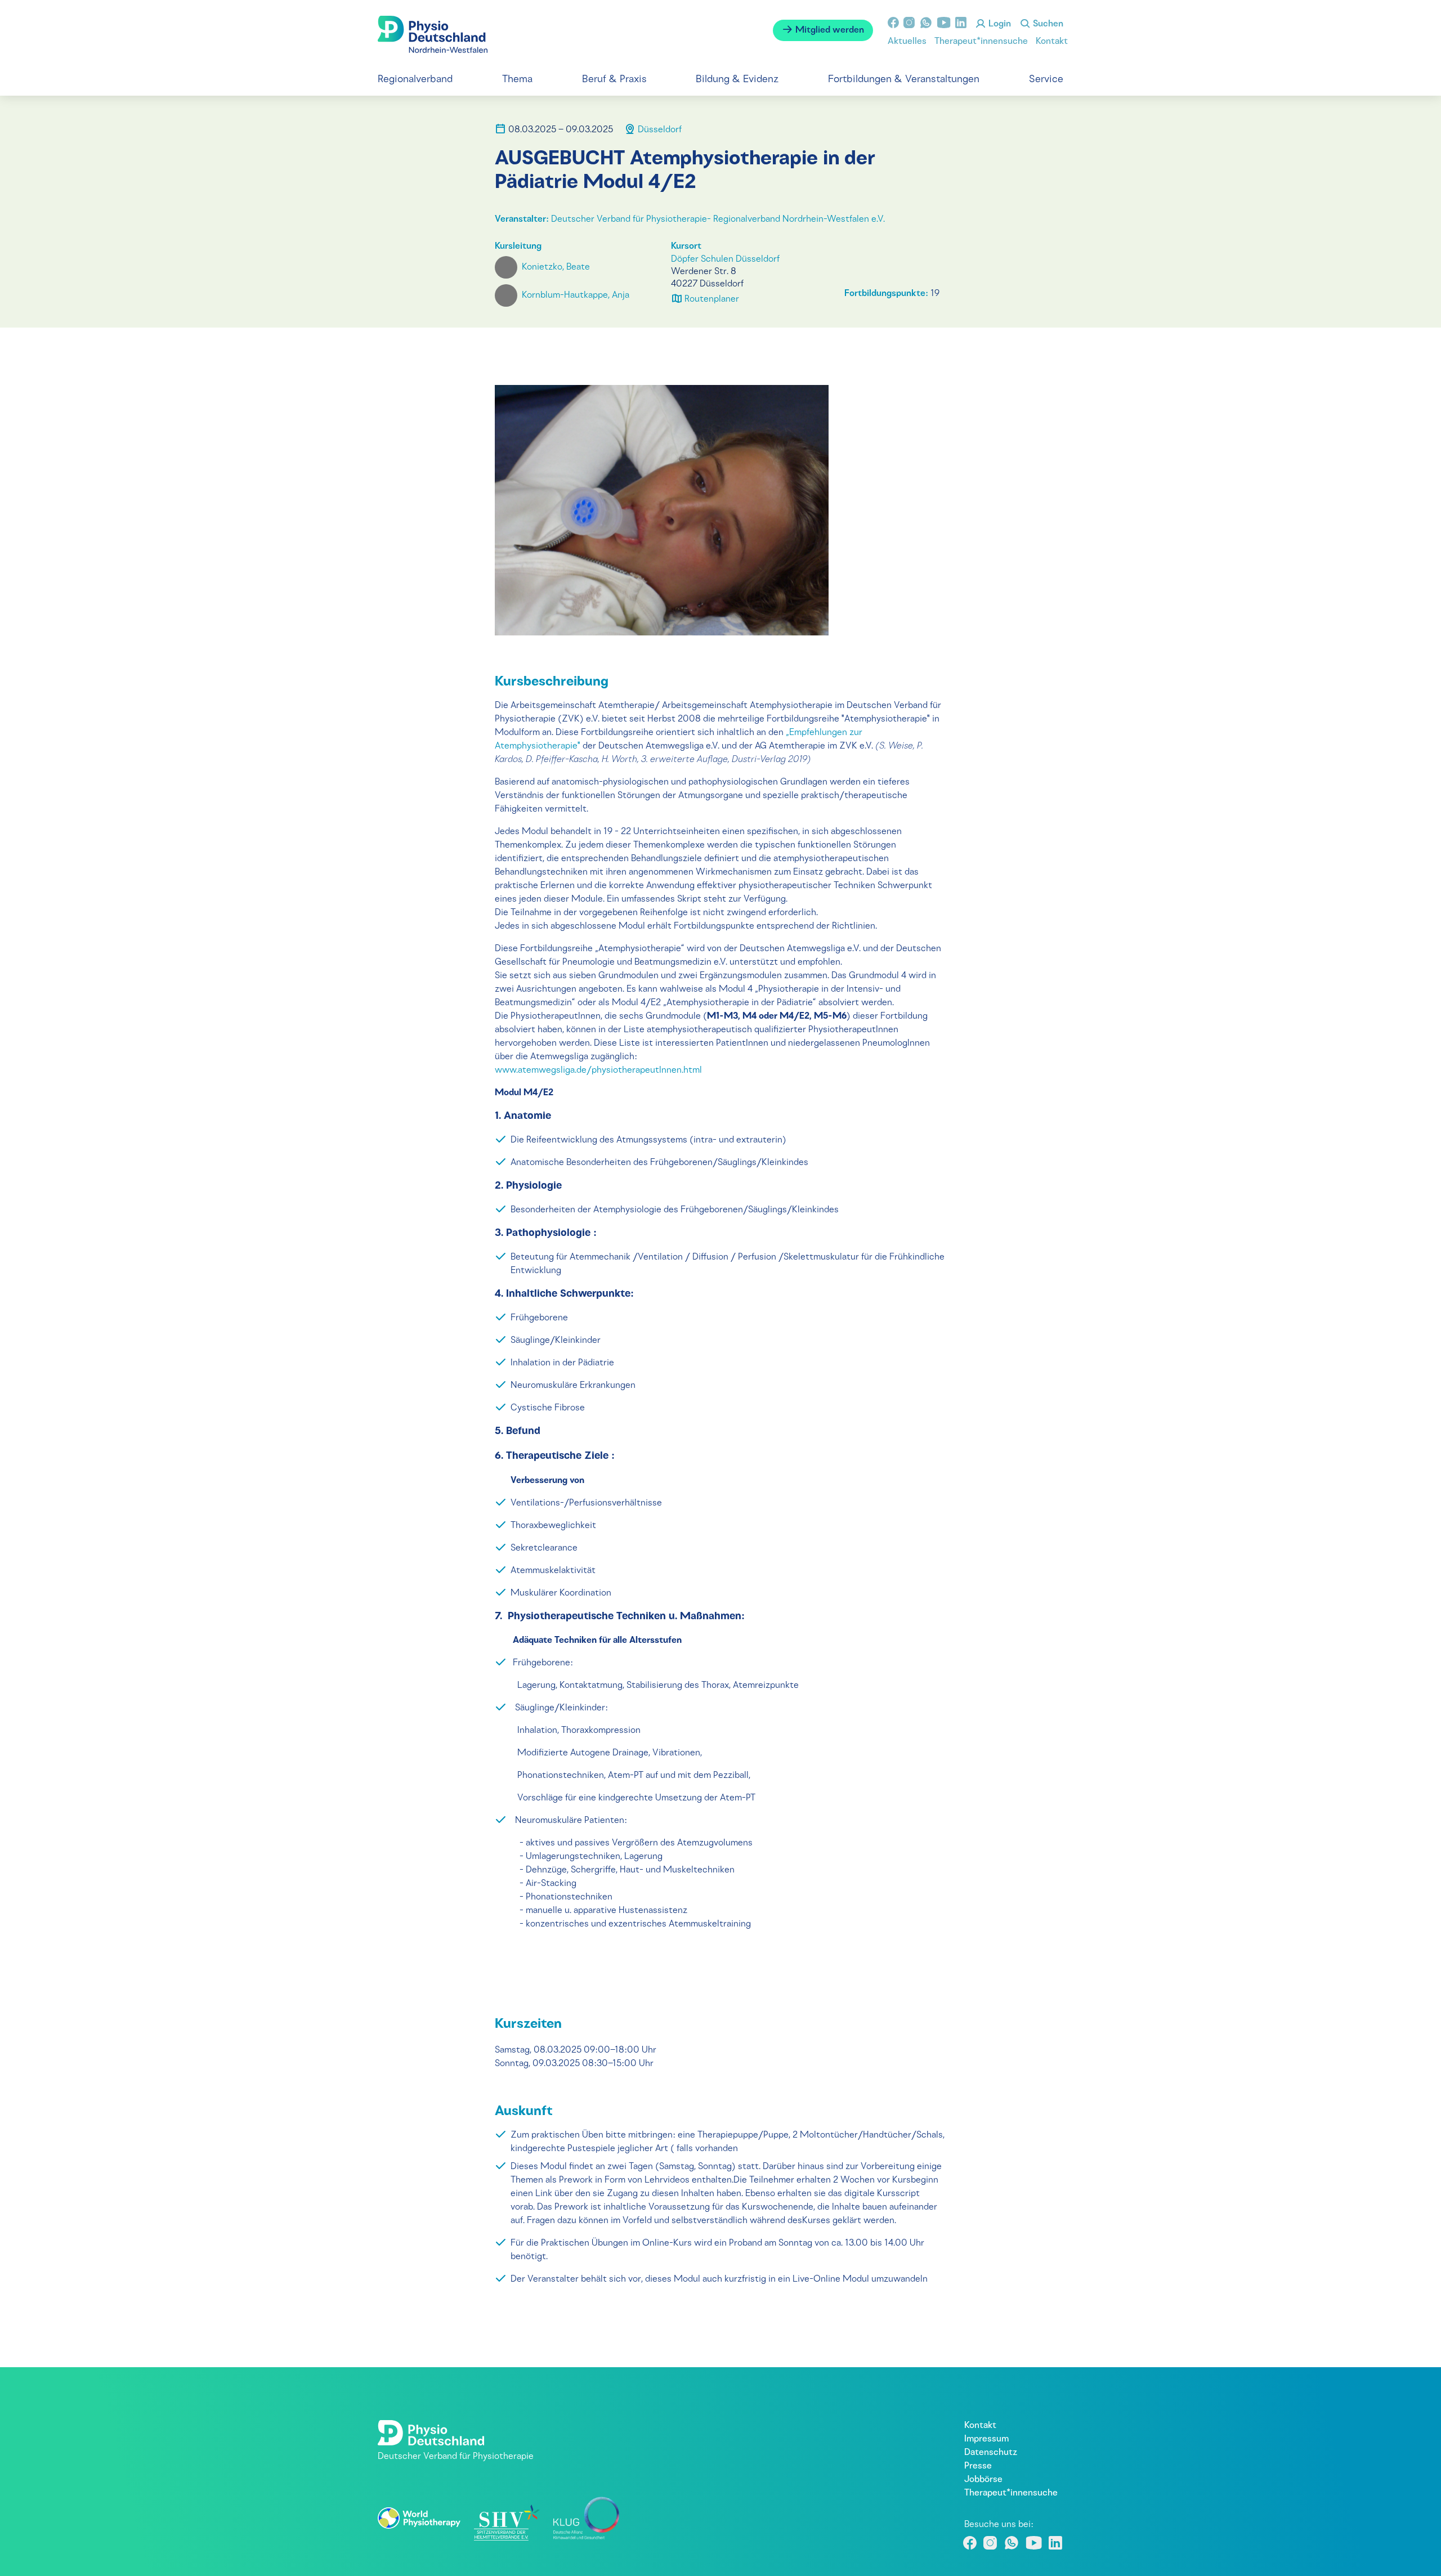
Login (999, 24)
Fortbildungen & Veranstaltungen (904, 80)
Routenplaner (711, 299)
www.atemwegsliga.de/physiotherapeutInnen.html (598, 1070)
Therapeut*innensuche (981, 42)
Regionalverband (415, 80)
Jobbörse (983, 2480)
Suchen (1047, 24)
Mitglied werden (829, 30)
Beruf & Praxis (614, 80)
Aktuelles (907, 42)
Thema (517, 80)
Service (1046, 80)
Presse (978, 2466)
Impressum (986, 2439)
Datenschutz (991, 2453)
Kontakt (1052, 42)
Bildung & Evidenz (737, 80)
